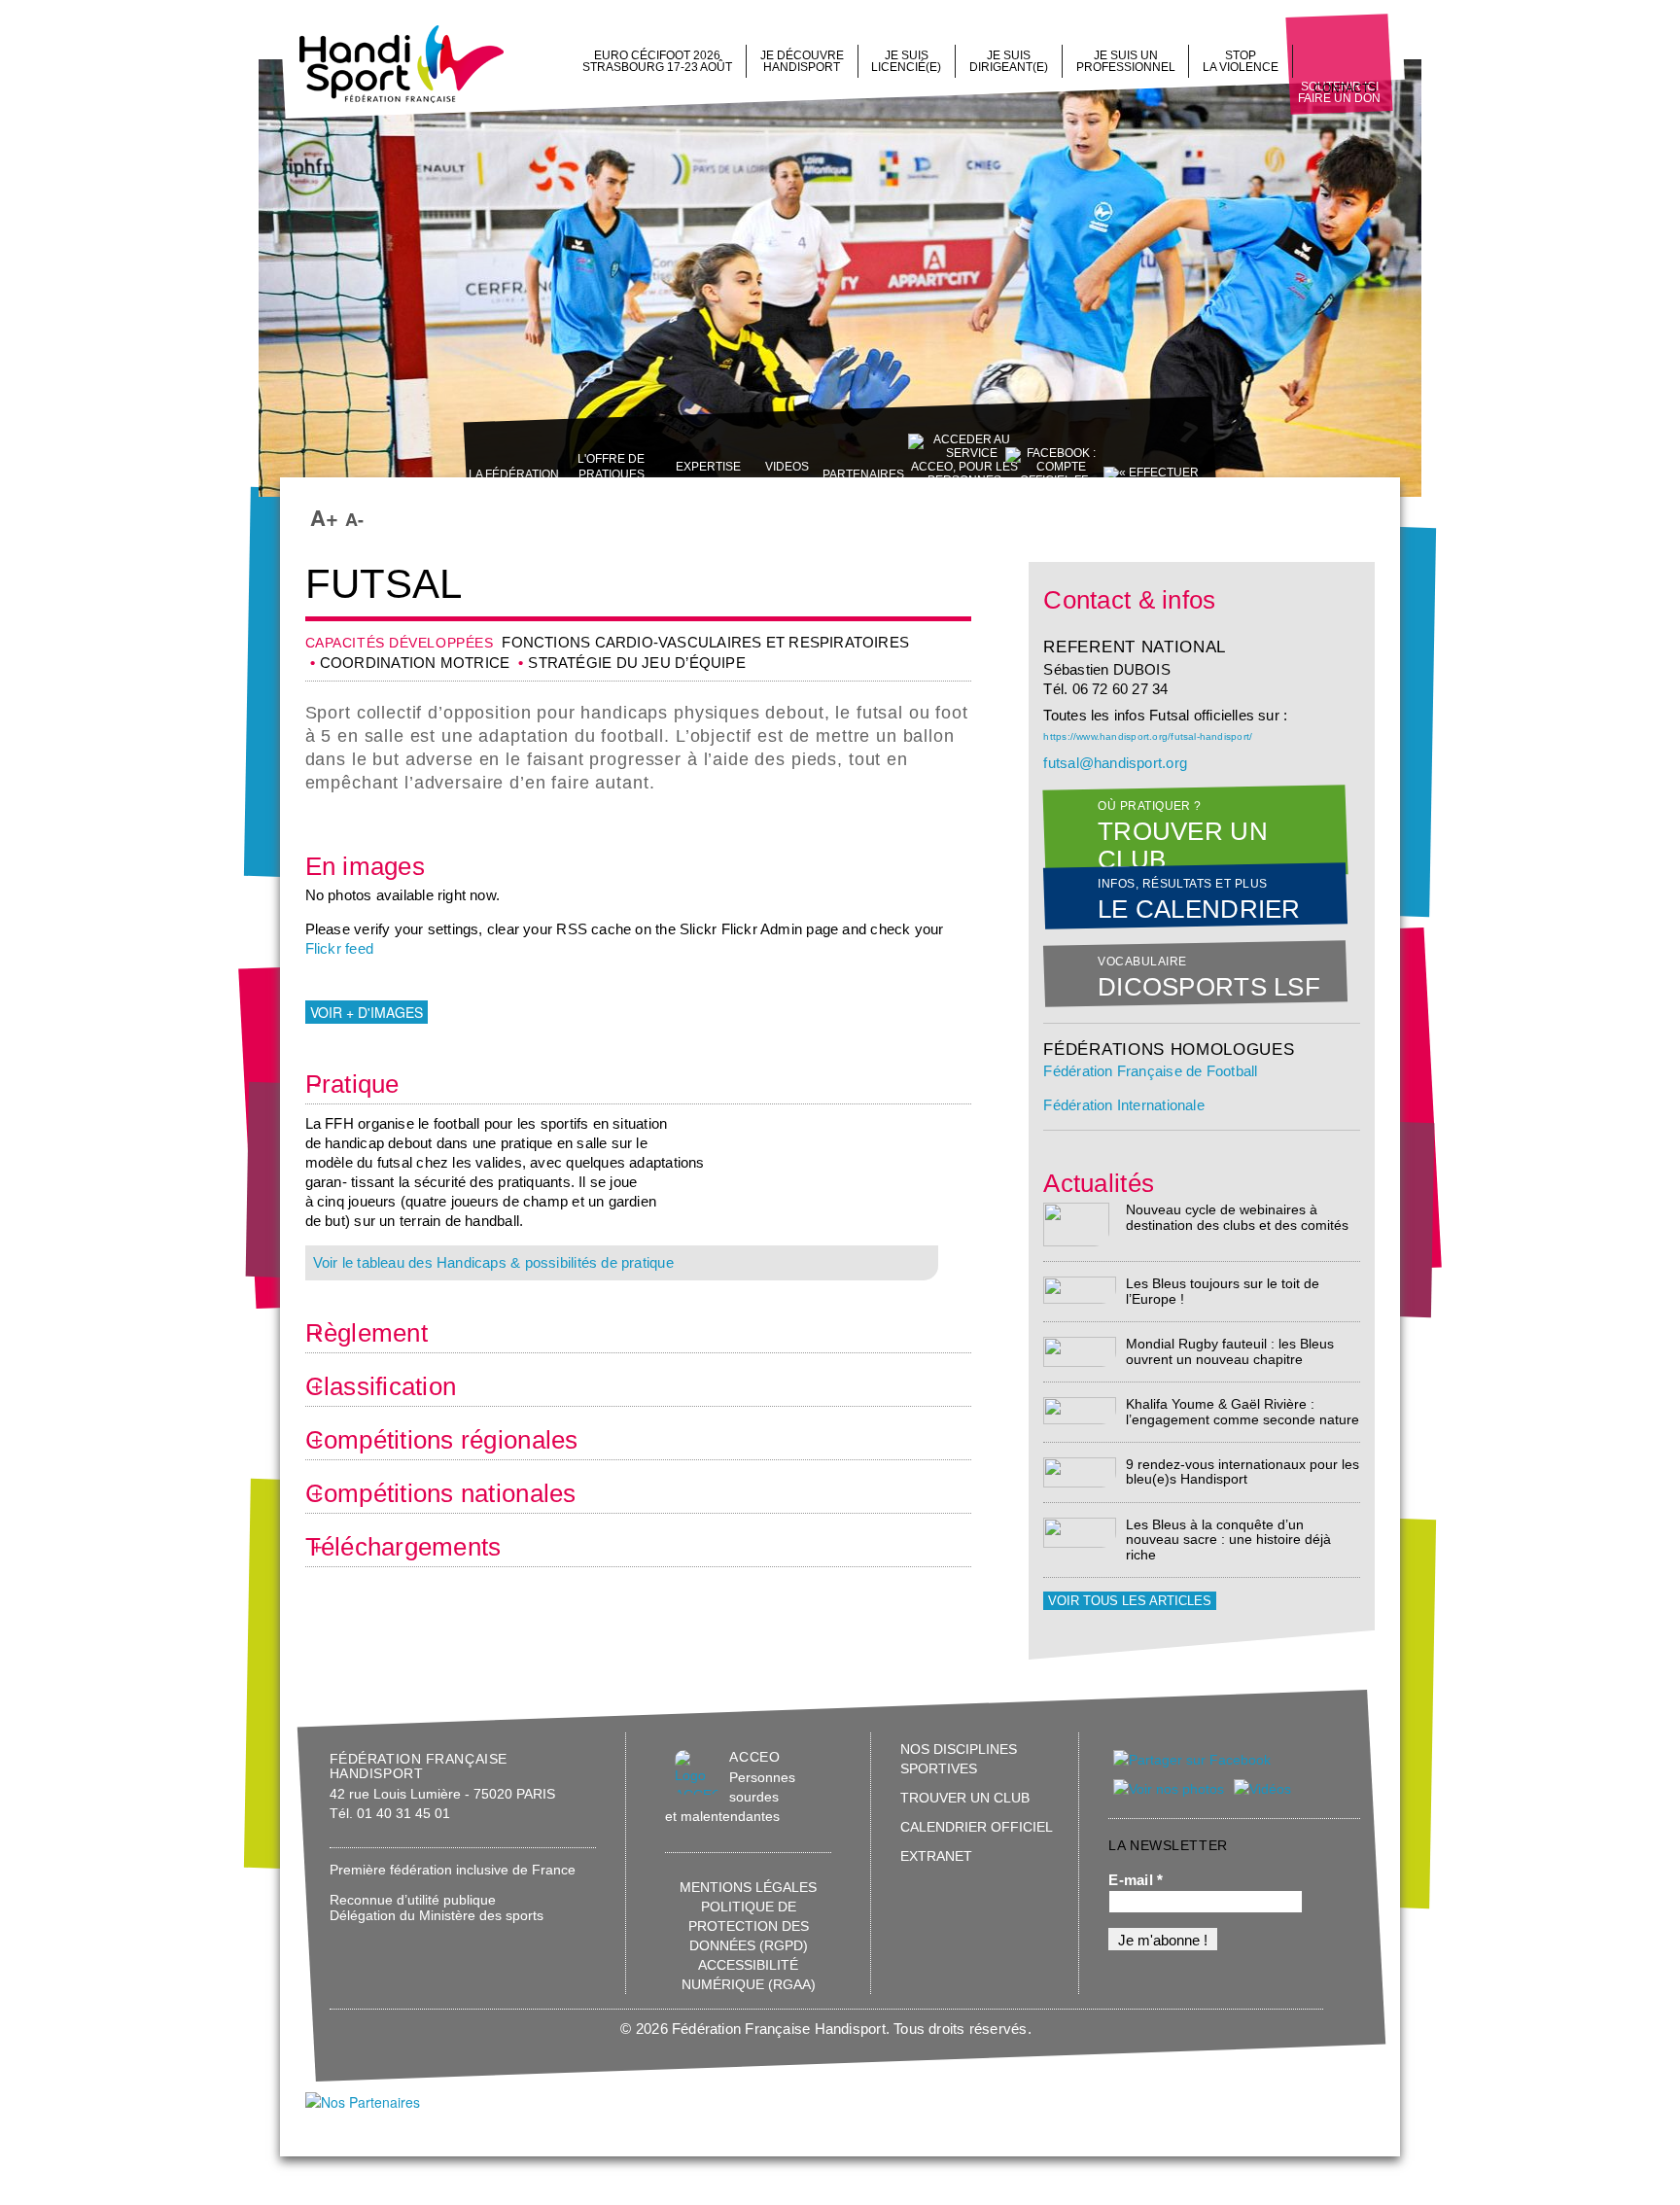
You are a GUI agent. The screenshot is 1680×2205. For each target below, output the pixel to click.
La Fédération (514, 474)
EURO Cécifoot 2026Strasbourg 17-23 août (657, 61)
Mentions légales (748, 1887)
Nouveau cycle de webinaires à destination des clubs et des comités (1237, 1217)
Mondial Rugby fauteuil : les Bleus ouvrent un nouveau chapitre (1230, 1351)
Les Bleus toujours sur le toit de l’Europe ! (1223, 1291)
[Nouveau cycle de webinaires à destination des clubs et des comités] (1076, 1224)
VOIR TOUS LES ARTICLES (1130, 1601)
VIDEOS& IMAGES (787, 474)
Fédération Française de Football (1150, 1071)
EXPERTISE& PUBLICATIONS (708, 474)
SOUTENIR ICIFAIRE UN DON (1339, 92)
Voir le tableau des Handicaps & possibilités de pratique (493, 1263)
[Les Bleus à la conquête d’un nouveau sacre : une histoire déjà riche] (1080, 1532)
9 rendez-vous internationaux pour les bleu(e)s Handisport (1242, 1471)
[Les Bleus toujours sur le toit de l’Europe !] (1080, 1290)
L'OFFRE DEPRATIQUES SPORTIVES (611, 474)
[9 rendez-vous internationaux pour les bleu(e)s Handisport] (1080, 1471)
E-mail (1136, 1880)
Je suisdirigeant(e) (1009, 61)
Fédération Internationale (1123, 1105)
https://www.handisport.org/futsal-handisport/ (1148, 736)
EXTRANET (936, 1856)
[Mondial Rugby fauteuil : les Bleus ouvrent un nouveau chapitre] (1080, 1351)
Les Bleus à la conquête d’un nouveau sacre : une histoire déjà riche (1228, 1540)
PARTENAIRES (863, 474)
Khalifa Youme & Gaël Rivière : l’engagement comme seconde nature (1242, 1411)
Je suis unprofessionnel (1126, 61)
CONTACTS (1345, 88)
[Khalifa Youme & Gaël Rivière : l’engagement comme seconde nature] (1080, 1410)
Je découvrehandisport (802, 61)
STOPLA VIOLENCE (1241, 61)
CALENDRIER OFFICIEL (977, 1827)
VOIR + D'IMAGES (367, 1012)
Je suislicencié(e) (906, 61)
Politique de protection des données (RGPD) (749, 1926)
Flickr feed (339, 949)
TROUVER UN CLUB (965, 1798)
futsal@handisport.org (1115, 763)
